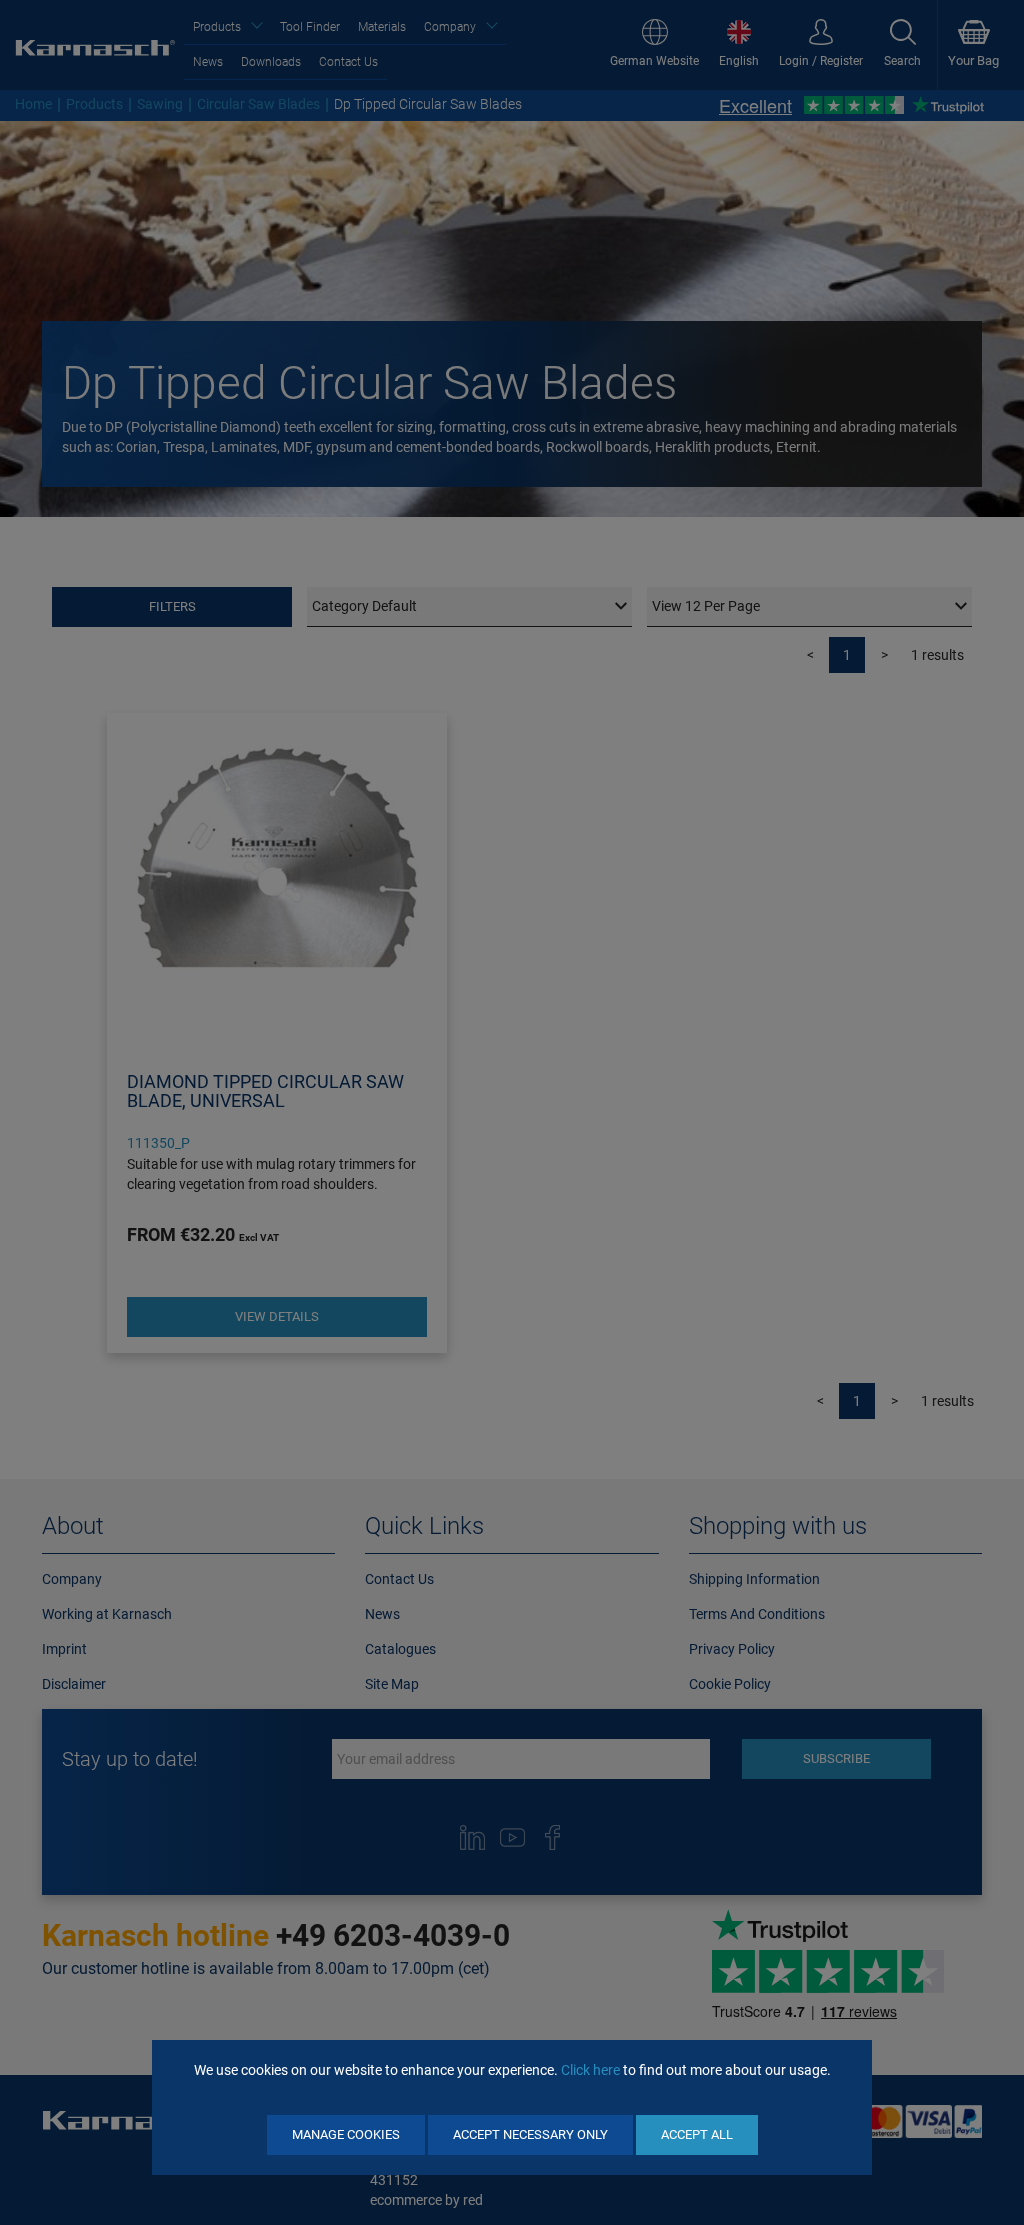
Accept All (697, 2134)
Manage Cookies (346, 2134)
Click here (590, 2070)
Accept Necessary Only (530, 2134)
